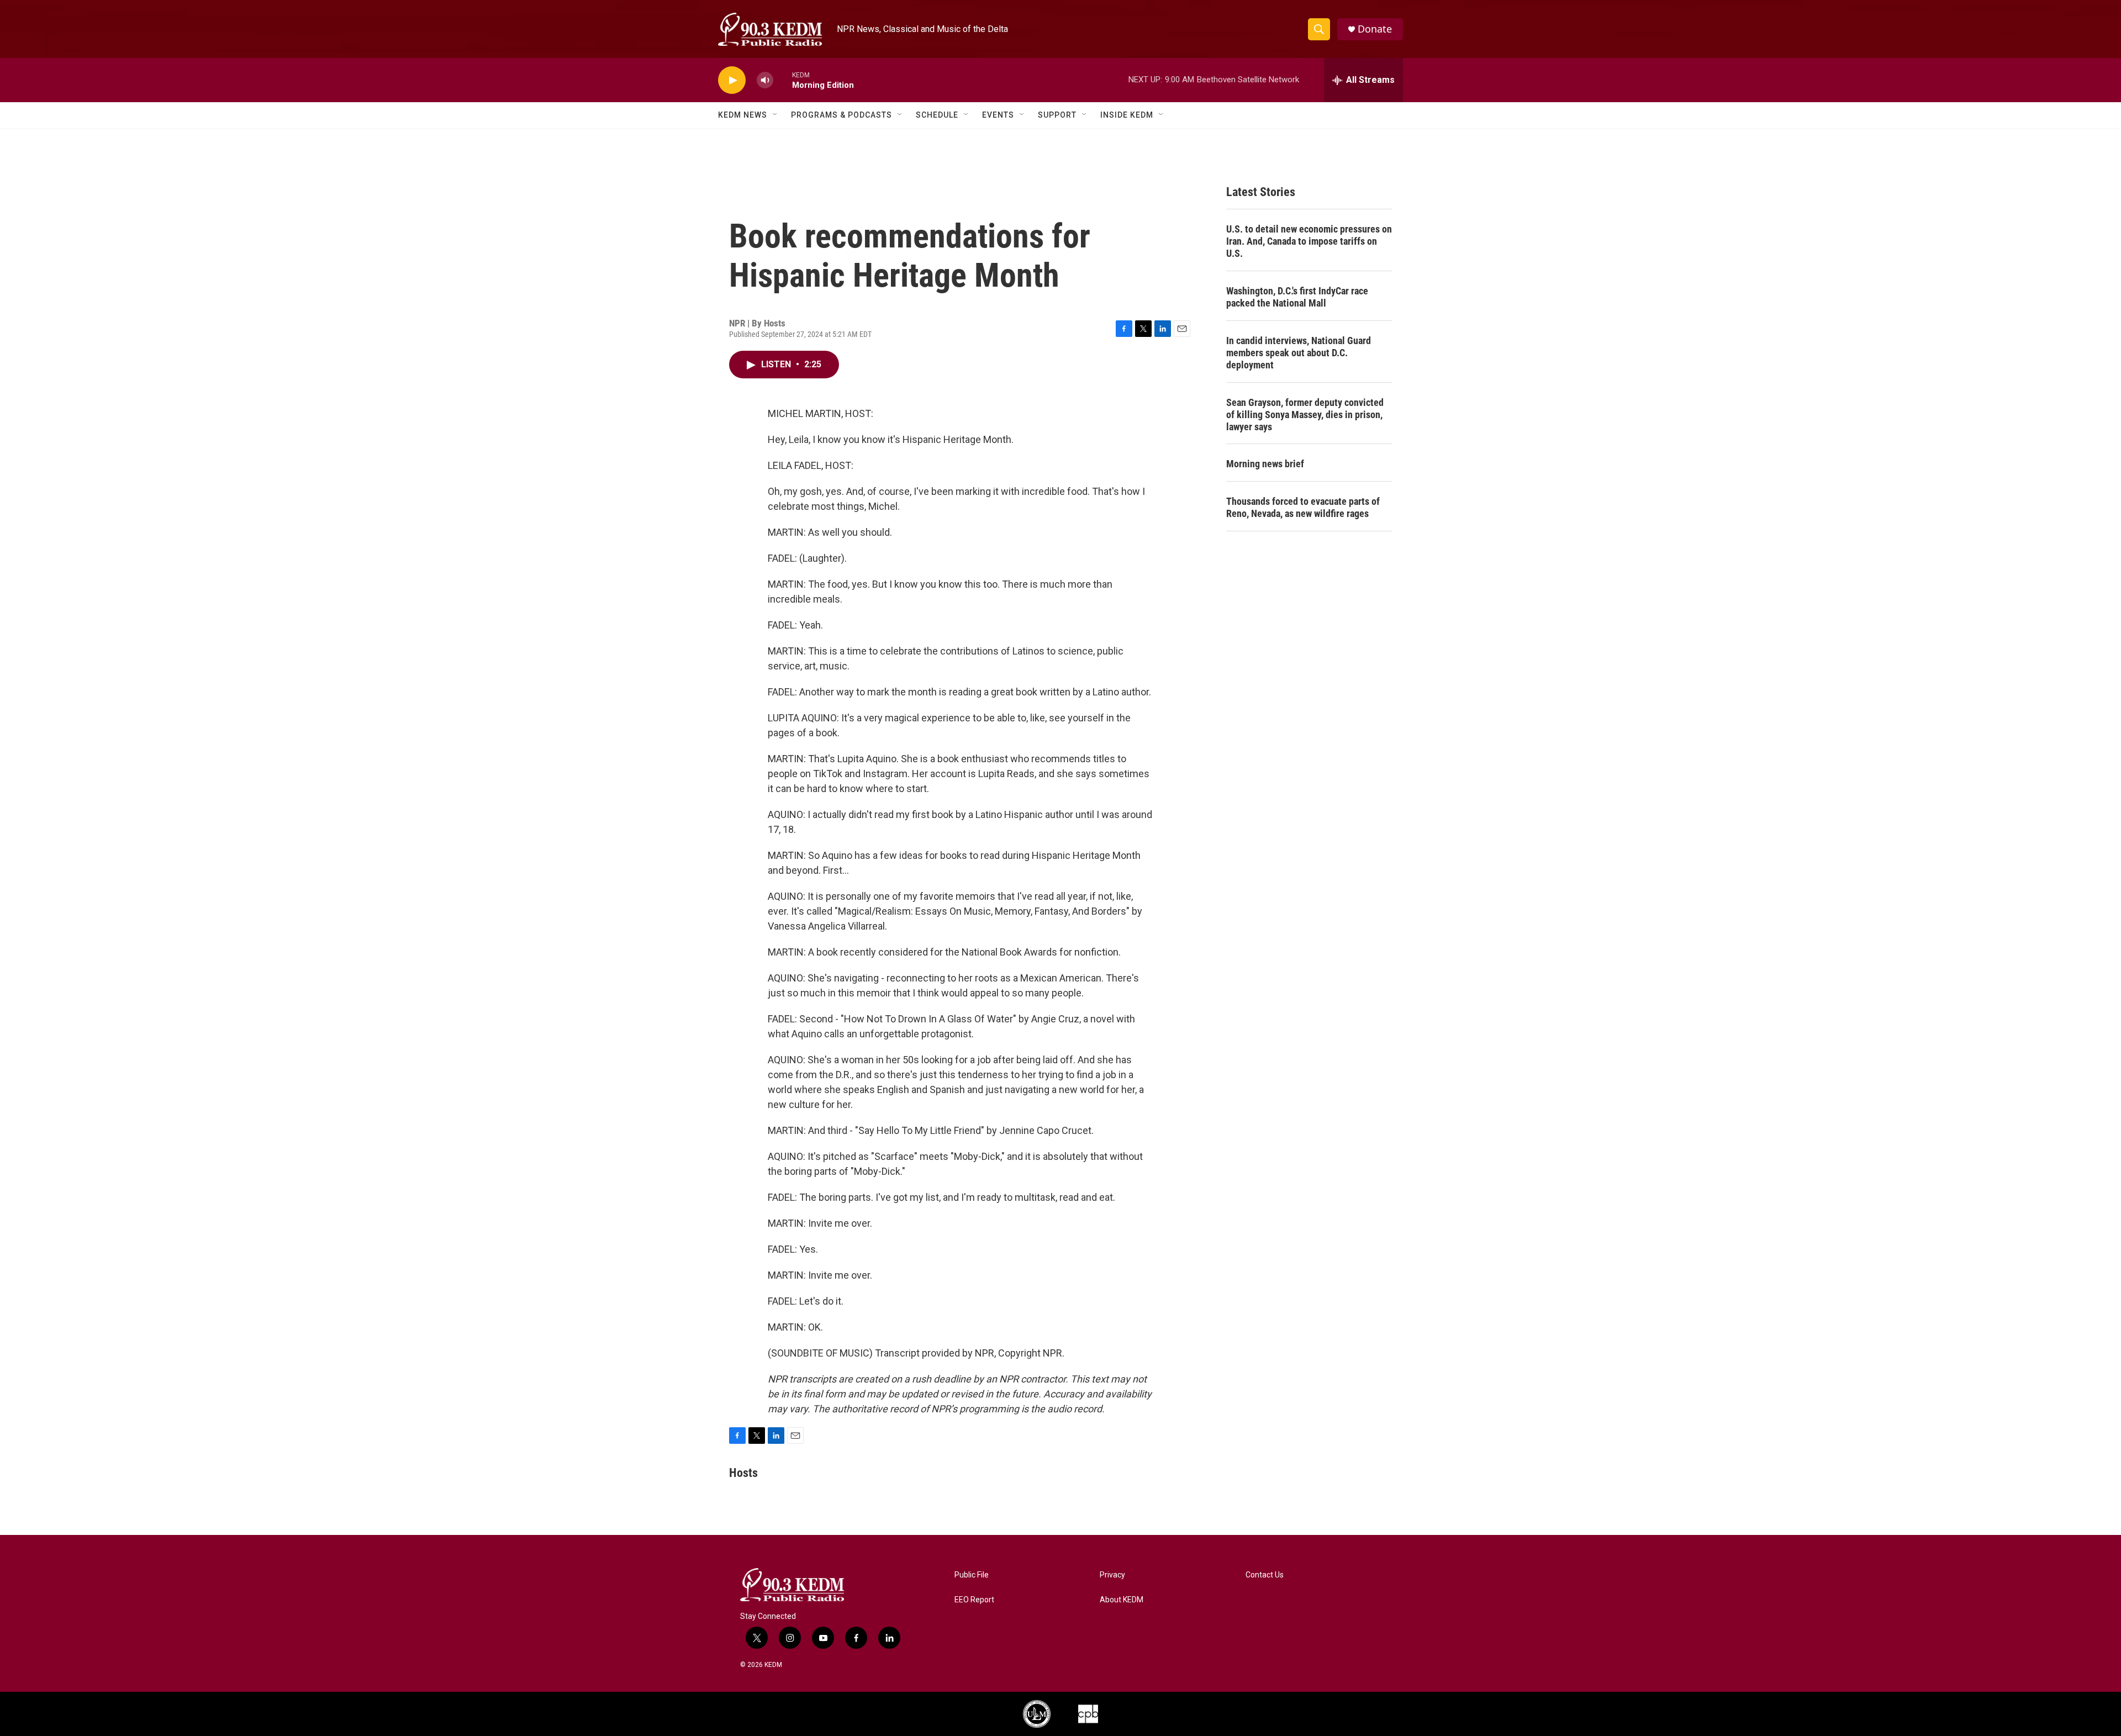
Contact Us (1265, 1575)
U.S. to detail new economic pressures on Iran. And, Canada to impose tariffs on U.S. (1309, 241)
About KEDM (1122, 1600)
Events (998, 115)
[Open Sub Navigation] (775, 115)
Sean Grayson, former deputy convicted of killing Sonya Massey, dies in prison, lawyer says (1305, 415)
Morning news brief (1265, 464)
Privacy (1112, 1575)
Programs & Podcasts (841, 115)
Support (1057, 115)
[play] (732, 80)
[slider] (783, 80)
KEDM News (743, 115)
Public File (972, 1575)
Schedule (937, 115)
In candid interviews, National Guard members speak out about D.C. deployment (1299, 353)
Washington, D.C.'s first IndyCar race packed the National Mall (1297, 297)
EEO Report (974, 1600)
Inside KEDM (1127, 115)
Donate (1375, 29)
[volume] (765, 80)
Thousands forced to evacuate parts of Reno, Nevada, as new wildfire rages (1303, 507)
